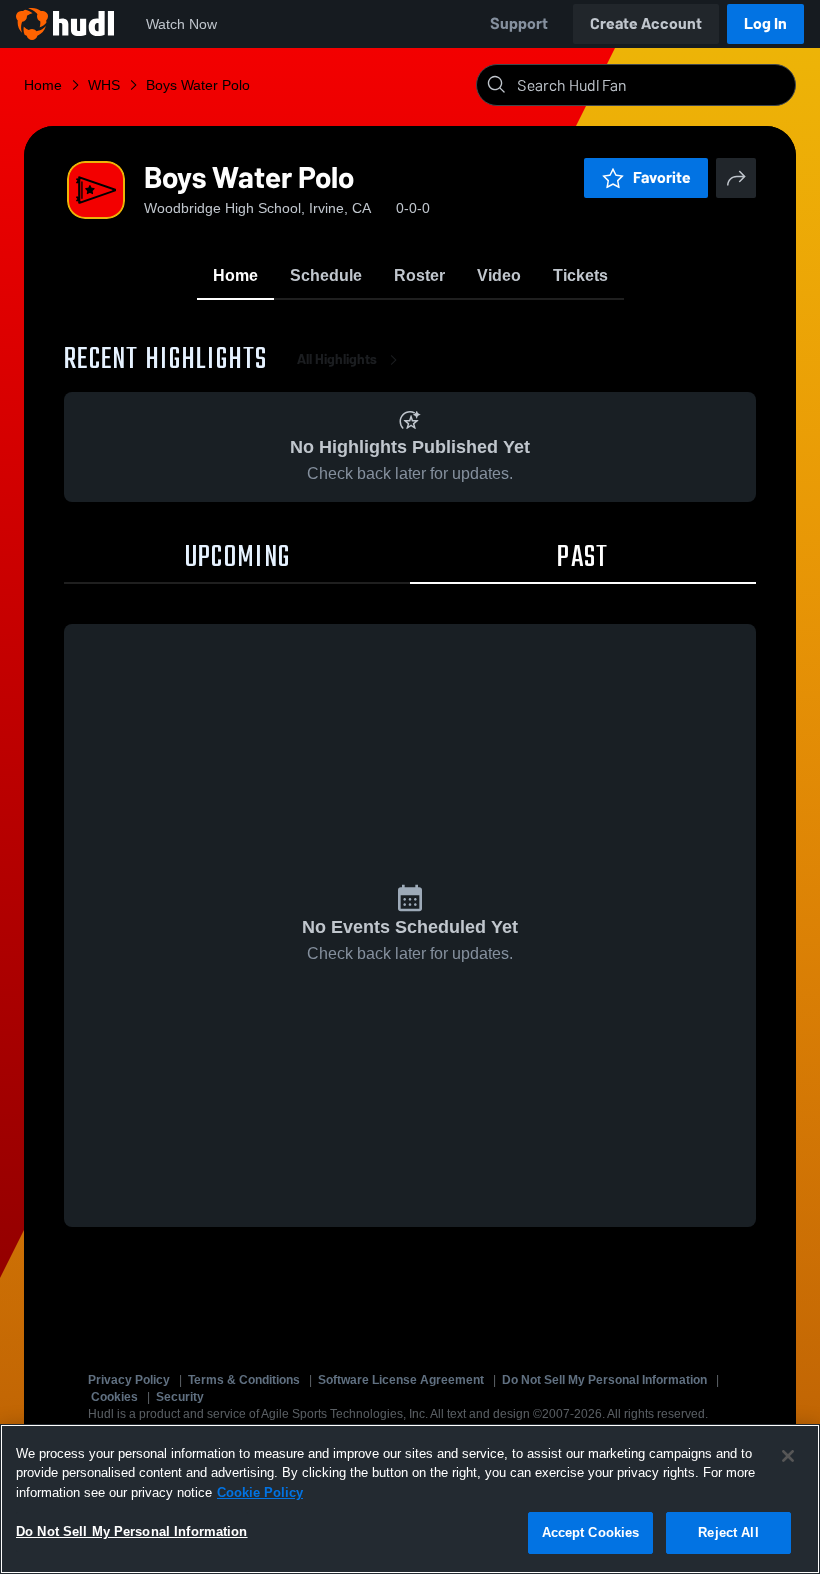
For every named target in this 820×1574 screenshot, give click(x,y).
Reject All (728, 1532)
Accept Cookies (591, 1532)
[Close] (788, 1456)
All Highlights (337, 359)
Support (519, 23)
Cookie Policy (260, 1492)
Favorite (662, 177)
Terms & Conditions (244, 1380)
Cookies (114, 1397)
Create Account (646, 23)
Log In (765, 23)
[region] (410, 1499)
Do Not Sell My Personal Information (604, 1380)
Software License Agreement (401, 1380)
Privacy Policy (129, 1380)
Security (180, 1397)
